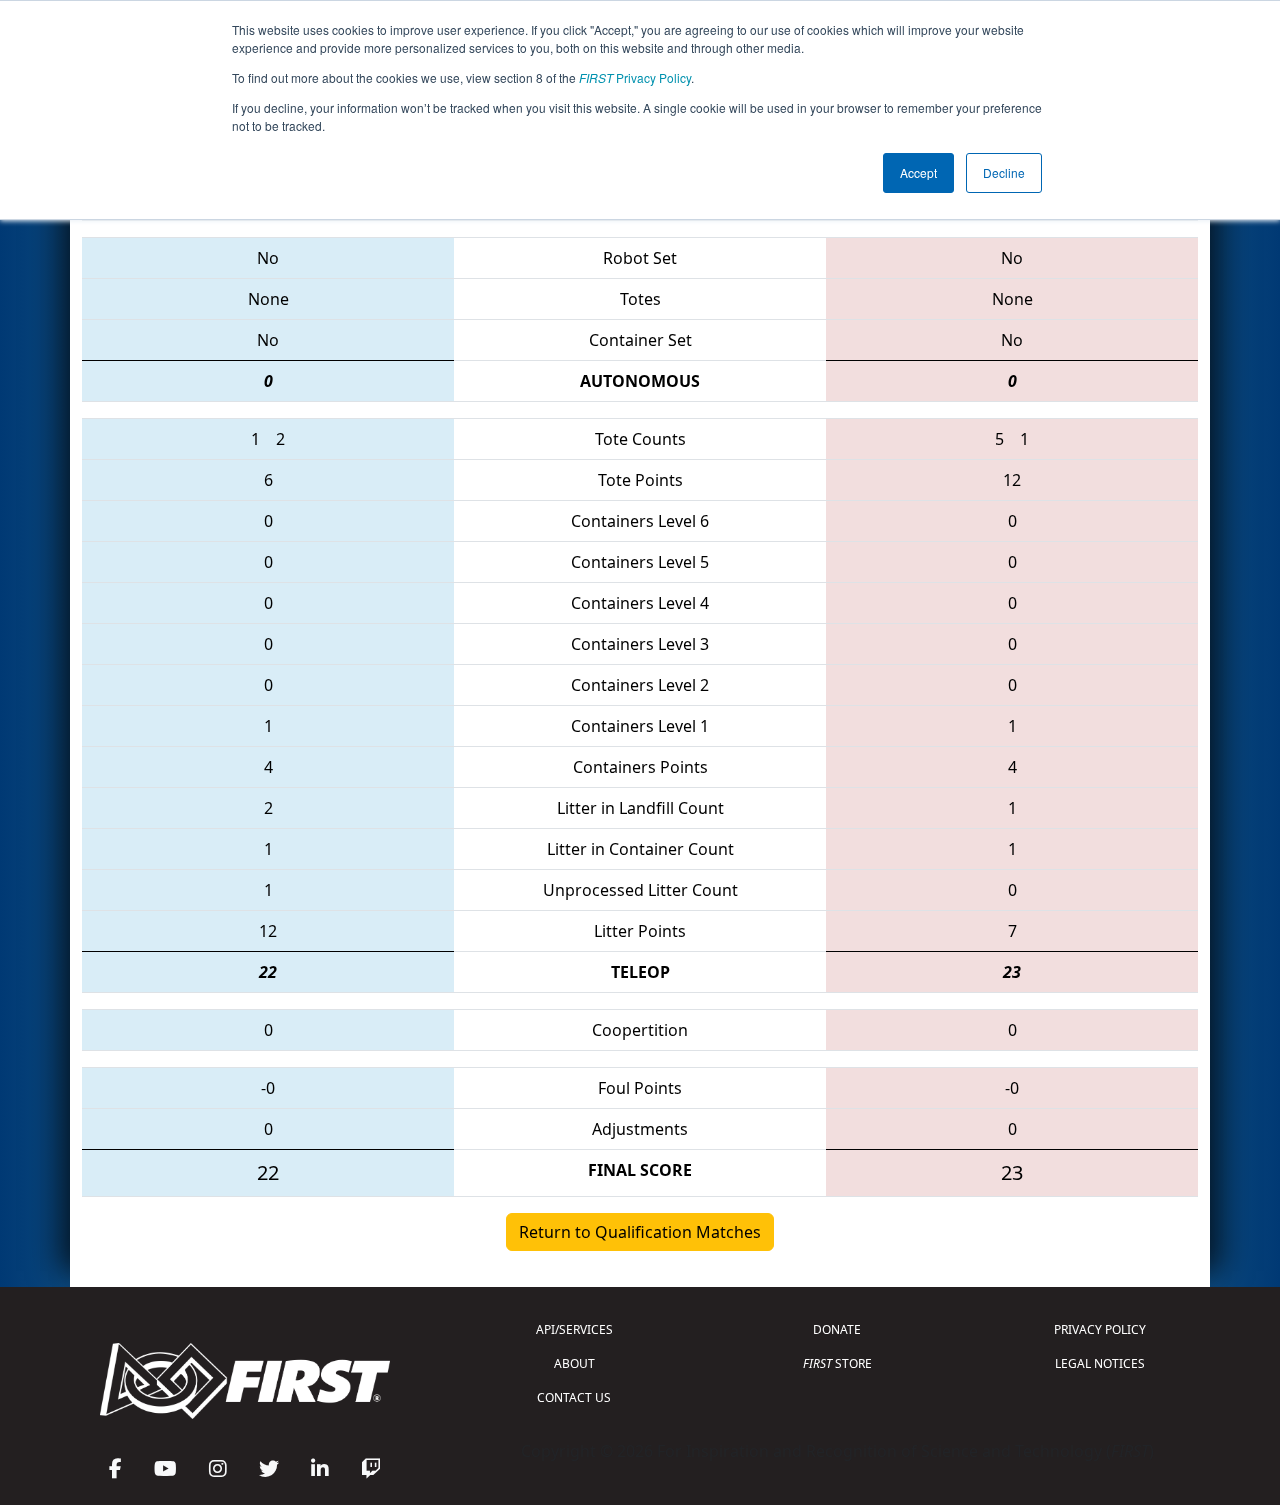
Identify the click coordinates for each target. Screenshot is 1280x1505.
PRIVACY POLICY (1100, 1329)
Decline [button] (1004, 172)
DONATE (837, 1329)
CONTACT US (574, 1397)
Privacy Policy (635, 77)
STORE (837, 1363)
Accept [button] (918, 172)
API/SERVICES (574, 1329)
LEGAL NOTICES (1100, 1363)
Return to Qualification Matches (640, 1232)
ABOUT (574, 1363)
